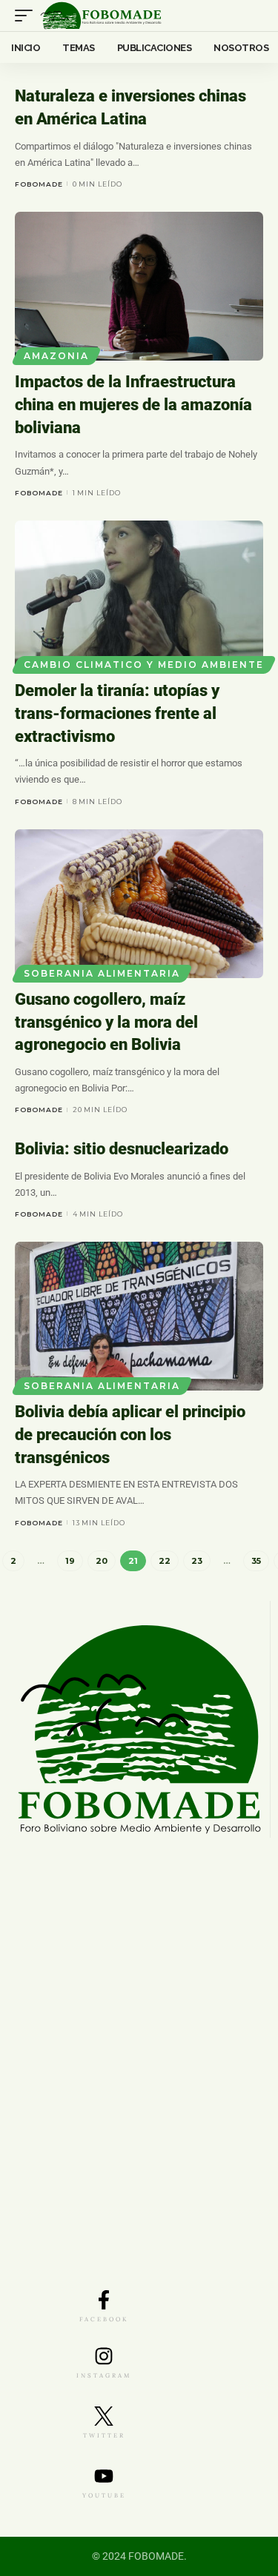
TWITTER (104, 2435)
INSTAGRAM (104, 2375)
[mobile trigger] (27, 16)
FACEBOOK (104, 2319)
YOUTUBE (104, 2495)
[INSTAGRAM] (104, 2356)
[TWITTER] (104, 2416)
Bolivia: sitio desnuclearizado (122, 1149)
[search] (253, 16)
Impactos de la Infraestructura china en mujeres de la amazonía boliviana (133, 405)
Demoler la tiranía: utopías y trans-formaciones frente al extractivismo (117, 713)
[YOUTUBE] (104, 2476)
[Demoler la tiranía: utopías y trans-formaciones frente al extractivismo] (139, 595)
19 (70, 1561)
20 (102, 1561)
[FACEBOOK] (104, 2300)
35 (256, 1561)
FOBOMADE (39, 184)
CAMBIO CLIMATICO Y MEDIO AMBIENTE (144, 665)
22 (165, 1561)
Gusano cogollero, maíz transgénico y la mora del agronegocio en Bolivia (106, 1022)
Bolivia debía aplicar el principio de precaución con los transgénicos (130, 1435)
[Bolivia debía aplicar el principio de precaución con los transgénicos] (139, 1316)
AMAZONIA (56, 356)
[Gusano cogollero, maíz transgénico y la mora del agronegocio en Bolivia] (139, 904)
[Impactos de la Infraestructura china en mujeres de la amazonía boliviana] (139, 286)
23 (197, 1561)
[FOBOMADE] (101, 16)
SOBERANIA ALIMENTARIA (102, 973)
